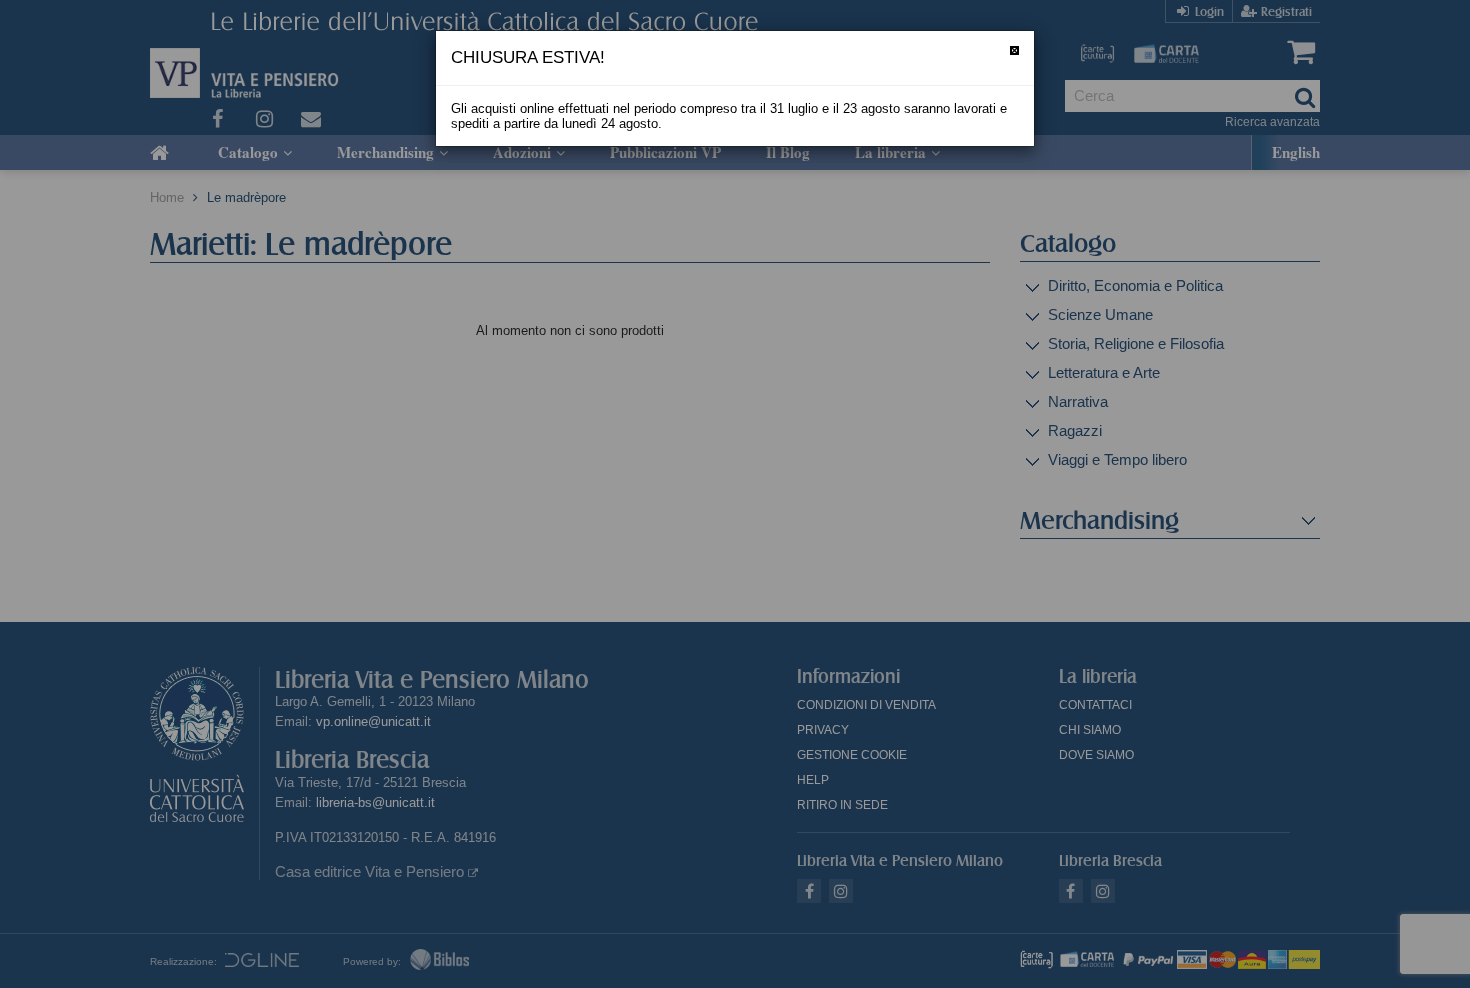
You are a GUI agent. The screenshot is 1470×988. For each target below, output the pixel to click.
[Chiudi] (1014, 50)
